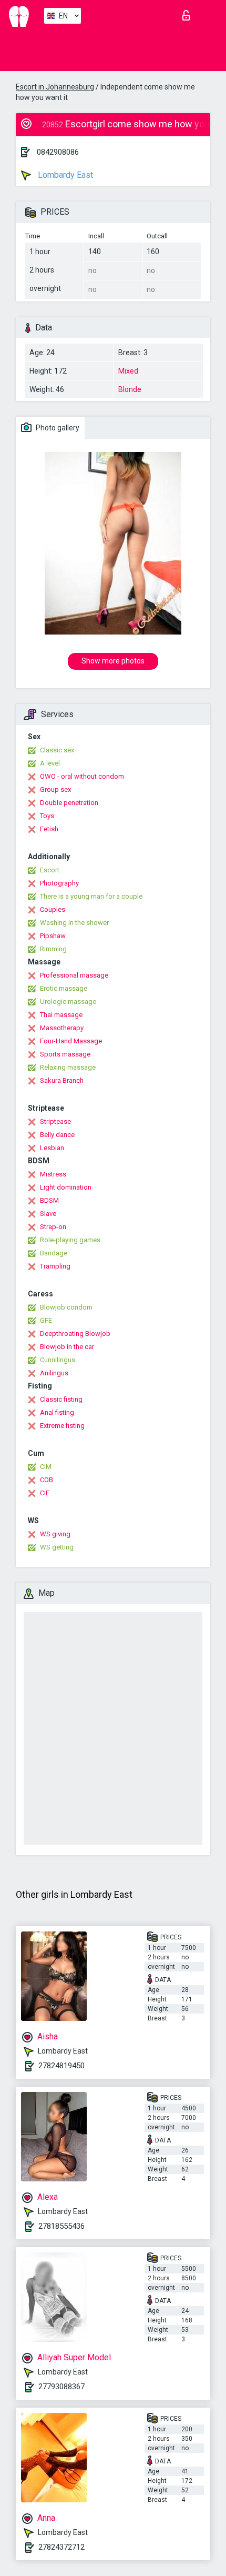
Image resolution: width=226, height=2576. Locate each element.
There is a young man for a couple (91, 896)
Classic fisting (61, 1399)
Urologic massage (68, 1002)
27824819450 (61, 2066)
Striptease (55, 1121)
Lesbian (52, 1148)
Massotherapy (62, 1028)
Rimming (53, 949)
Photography (59, 883)
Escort (50, 870)
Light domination (66, 1187)
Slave (48, 1214)
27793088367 (61, 2387)
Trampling (55, 1266)
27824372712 (61, 2547)
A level (50, 763)
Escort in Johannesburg (55, 87)
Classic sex (57, 750)
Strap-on (53, 1227)
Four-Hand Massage (71, 1041)
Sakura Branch (62, 1080)
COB (47, 1480)
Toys (47, 816)
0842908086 (58, 152)
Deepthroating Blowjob (75, 1334)
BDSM (49, 1200)
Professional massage (74, 975)
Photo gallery (57, 428)
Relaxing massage (68, 1067)
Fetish (49, 829)
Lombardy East (64, 175)
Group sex (55, 789)
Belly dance (57, 1135)
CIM (46, 1467)
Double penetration (69, 803)
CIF (45, 1493)
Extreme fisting (62, 1426)
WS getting (57, 1547)
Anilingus (54, 1373)
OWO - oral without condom (82, 776)
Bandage (54, 1253)
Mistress (53, 1174)
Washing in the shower (74, 923)
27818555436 (61, 2226)
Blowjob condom (66, 1307)
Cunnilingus (58, 1360)
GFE (46, 1320)
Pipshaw (53, 936)
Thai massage (61, 1015)
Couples (53, 909)
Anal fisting (57, 1412)
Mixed (128, 371)
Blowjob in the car (67, 1347)
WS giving (55, 1534)
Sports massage (65, 1054)
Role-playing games (70, 1240)
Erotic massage (64, 988)
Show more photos (113, 661)
